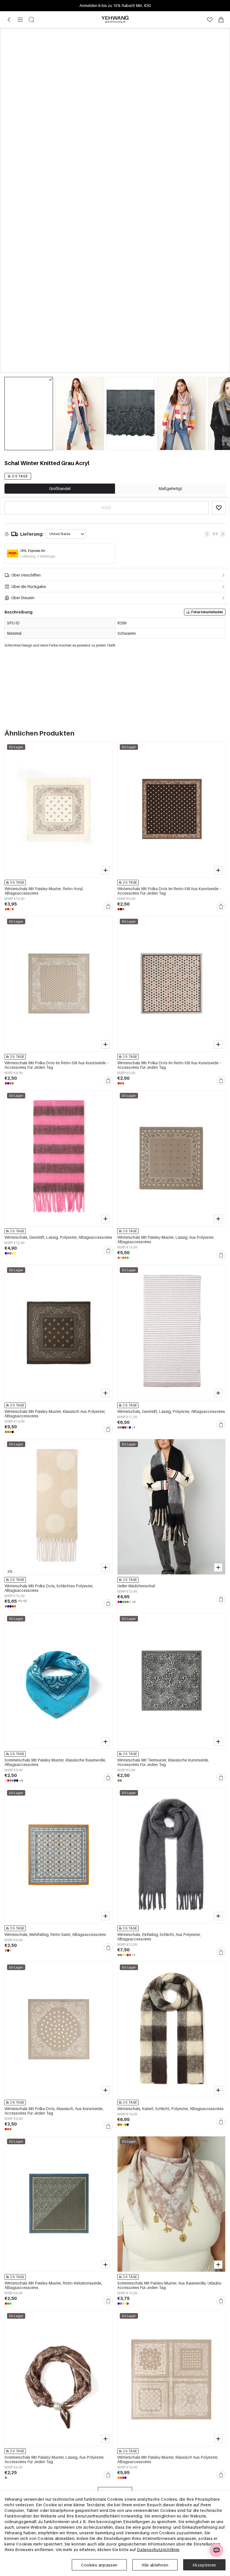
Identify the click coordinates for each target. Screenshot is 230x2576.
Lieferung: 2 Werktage (38, 556)
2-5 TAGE (20, 476)
